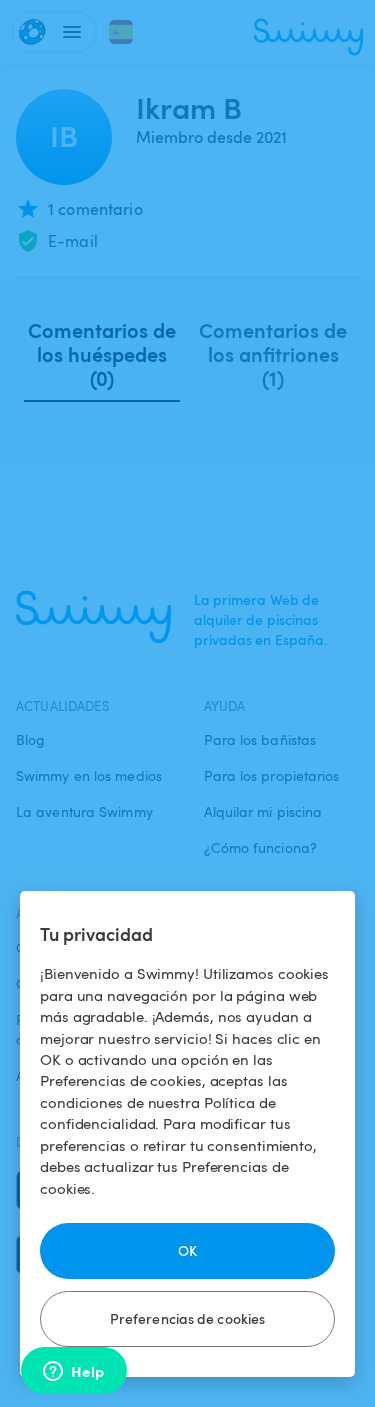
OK (187, 1250)
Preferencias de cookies (187, 1318)
